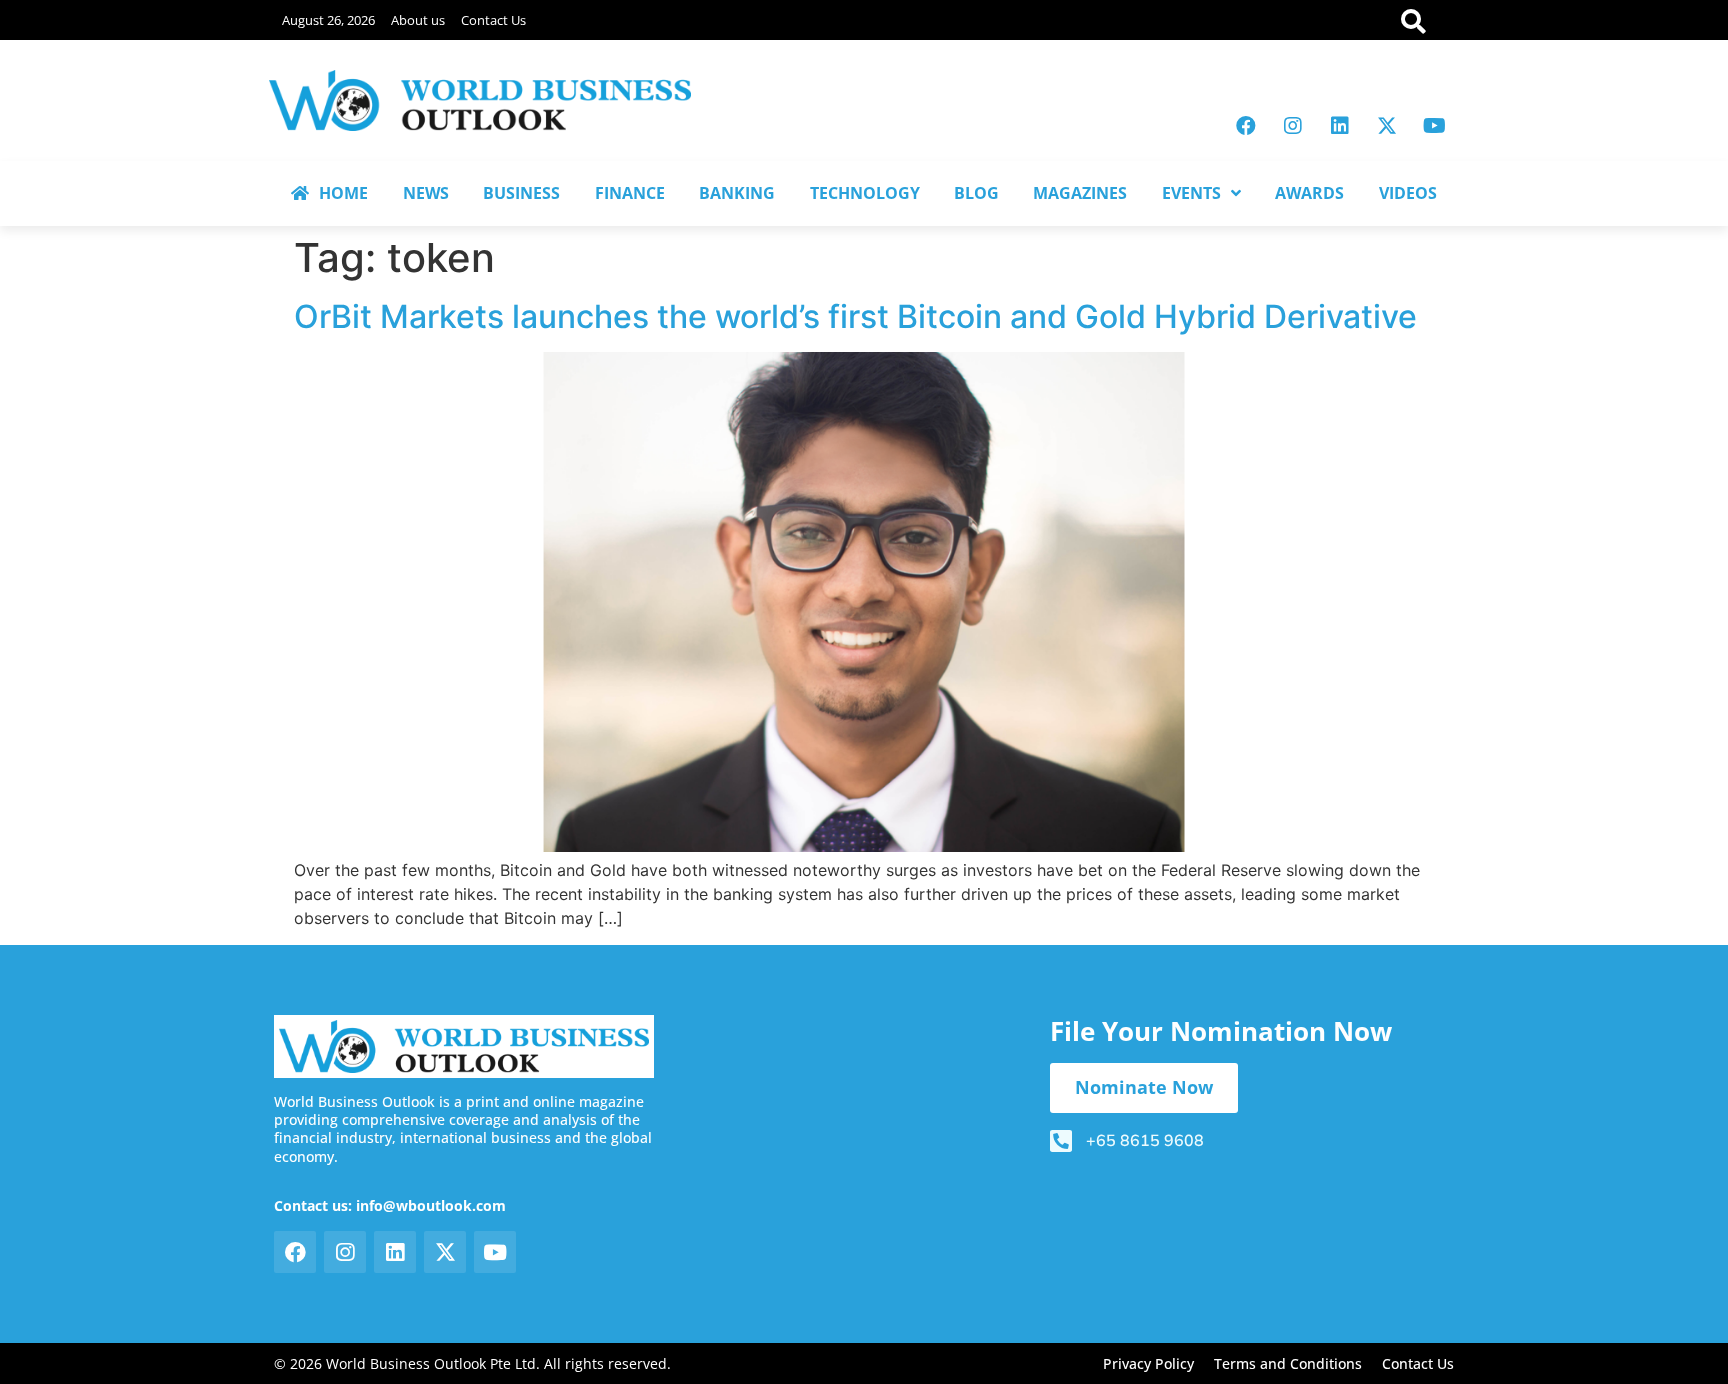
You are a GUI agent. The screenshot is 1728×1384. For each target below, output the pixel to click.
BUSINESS (521, 193)
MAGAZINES (1080, 193)
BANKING (737, 193)
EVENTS (1191, 193)
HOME (343, 193)
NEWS (426, 193)
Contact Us (493, 20)
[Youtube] (1434, 126)
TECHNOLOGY (865, 193)
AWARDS (1309, 193)
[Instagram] (1293, 126)
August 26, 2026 (328, 20)
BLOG (976, 193)
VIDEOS (1408, 193)
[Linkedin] (1340, 126)
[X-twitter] (1387, 126)
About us (418, 20)
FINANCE (630, 193)
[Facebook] (1246, 126)
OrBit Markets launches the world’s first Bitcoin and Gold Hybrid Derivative (855, 316)
